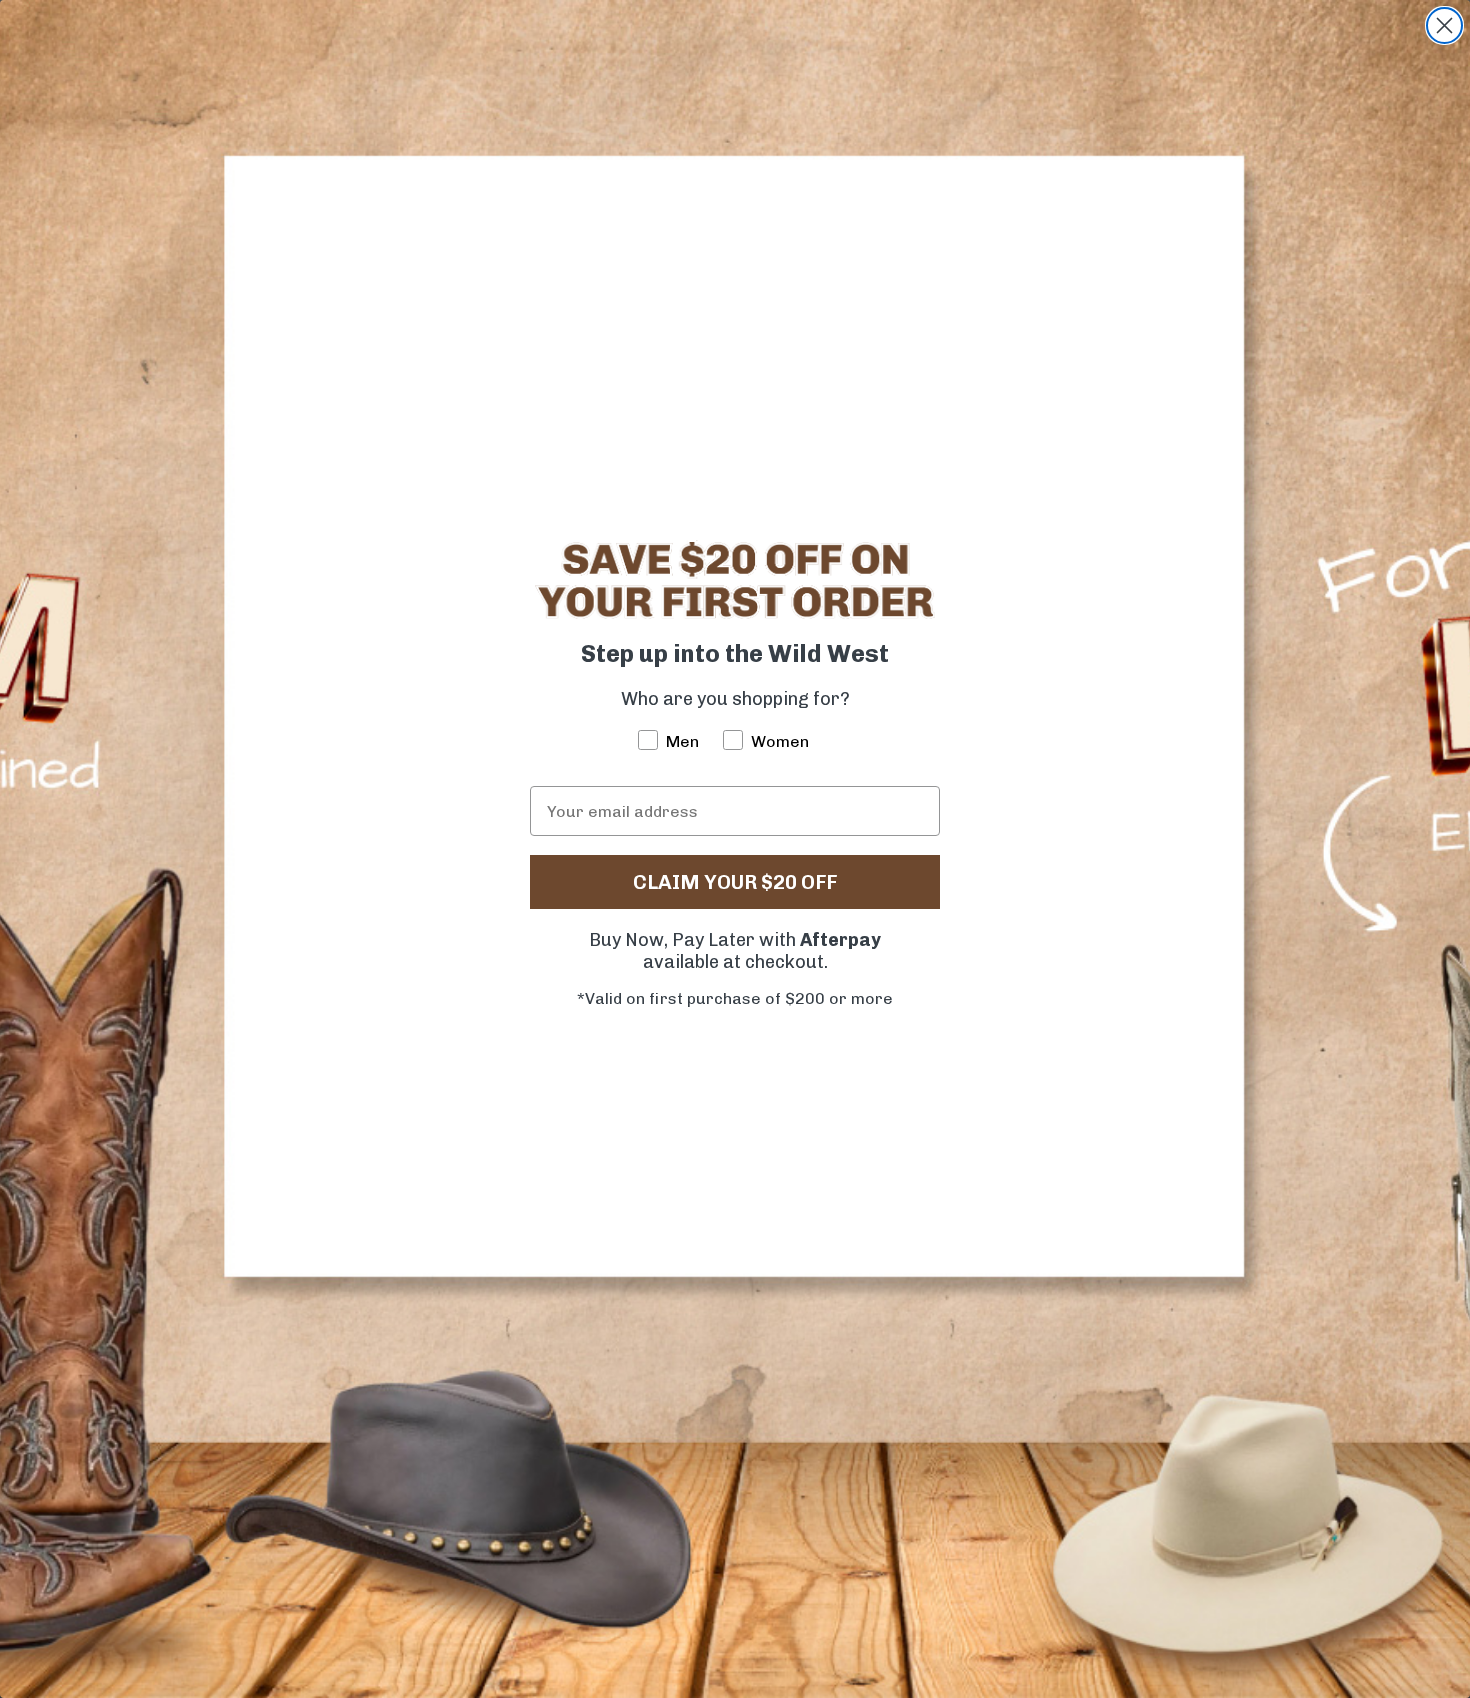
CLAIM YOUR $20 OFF (735, 882)
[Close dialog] (1444, 25)
